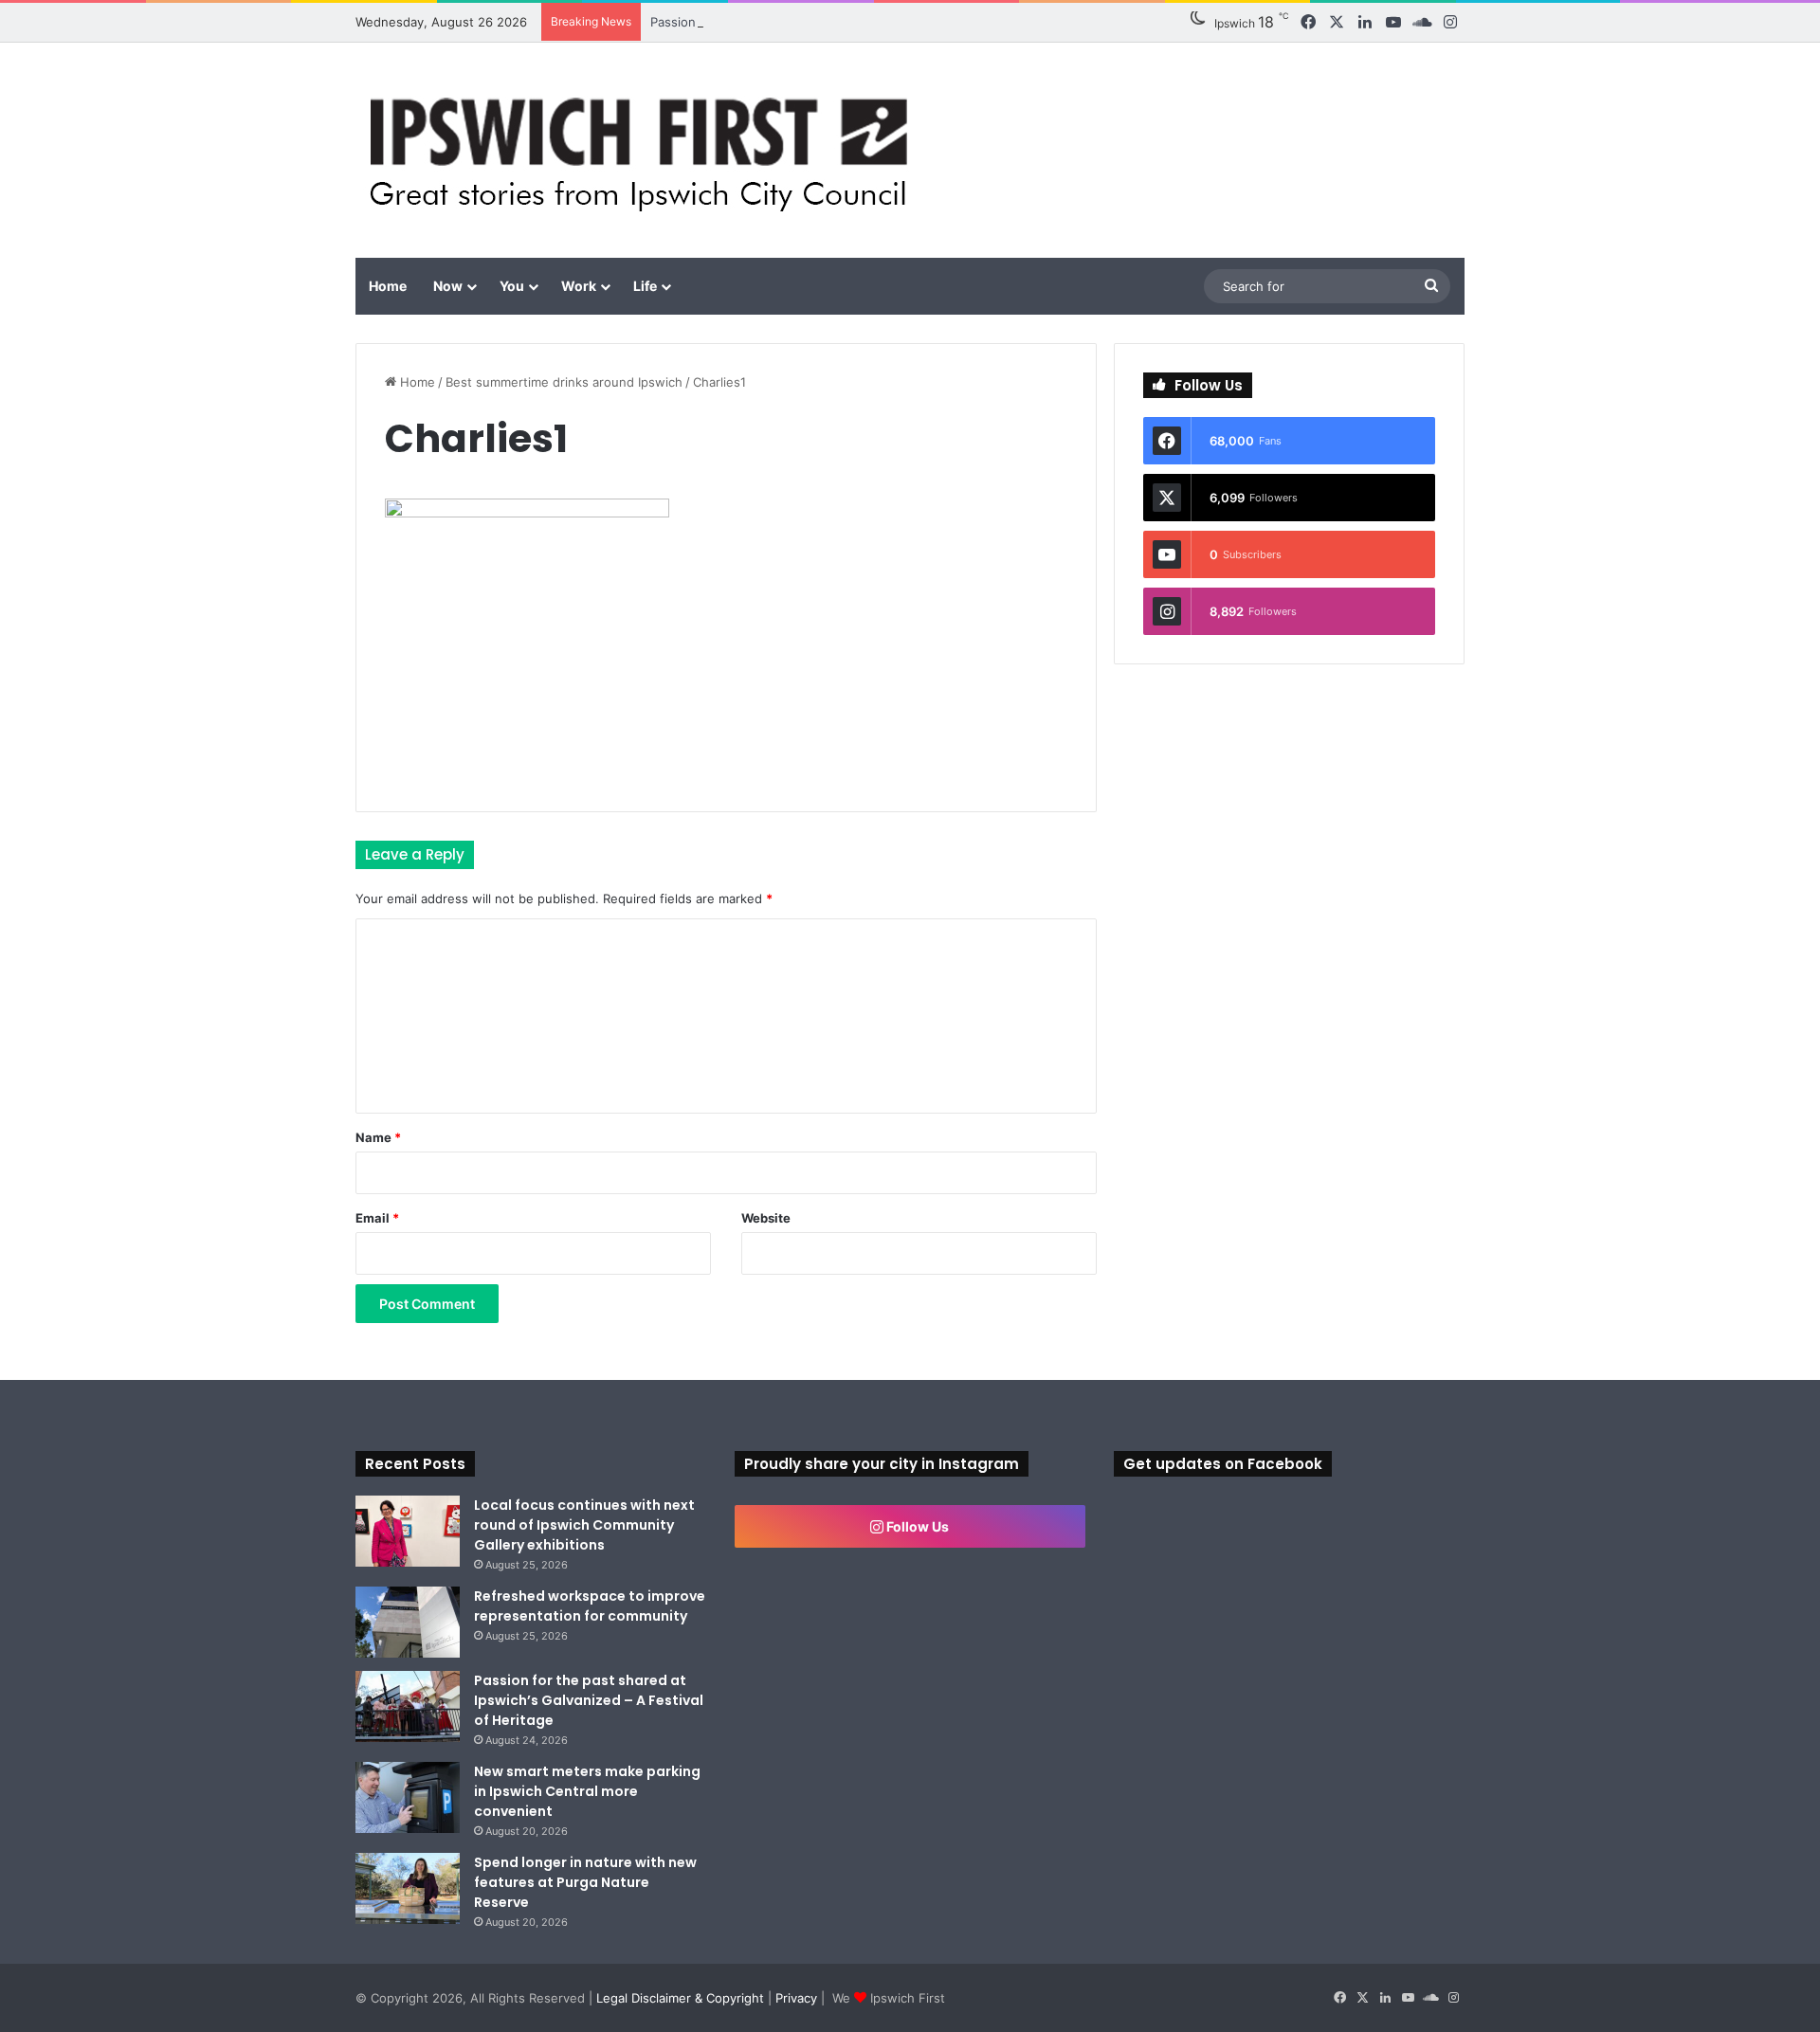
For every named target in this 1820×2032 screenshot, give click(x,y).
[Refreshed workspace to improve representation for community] (408, 1622)
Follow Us (916, 1526)
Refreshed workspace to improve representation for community (590, 1606)
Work (579, 286)
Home (388, 286)
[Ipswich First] (644, 150)
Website (766, 1218)
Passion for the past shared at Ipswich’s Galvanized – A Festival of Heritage (589, 1700)
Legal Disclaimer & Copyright (680, 1998)
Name (378, 1137)
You (512, 286)
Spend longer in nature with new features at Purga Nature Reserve (585, 1882)
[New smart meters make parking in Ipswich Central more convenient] (408, 1797)
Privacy (796, 1998)
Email (377, 1218)
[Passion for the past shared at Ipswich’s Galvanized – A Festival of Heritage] (408, 1706)
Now (448, 286)
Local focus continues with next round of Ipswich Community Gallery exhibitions (584, 1525)
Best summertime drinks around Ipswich (564, 382)
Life (645, 286)
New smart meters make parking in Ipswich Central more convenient (587, 1791)
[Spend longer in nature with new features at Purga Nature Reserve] (408, 1888)
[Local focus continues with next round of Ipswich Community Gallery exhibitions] (408, 1531)
